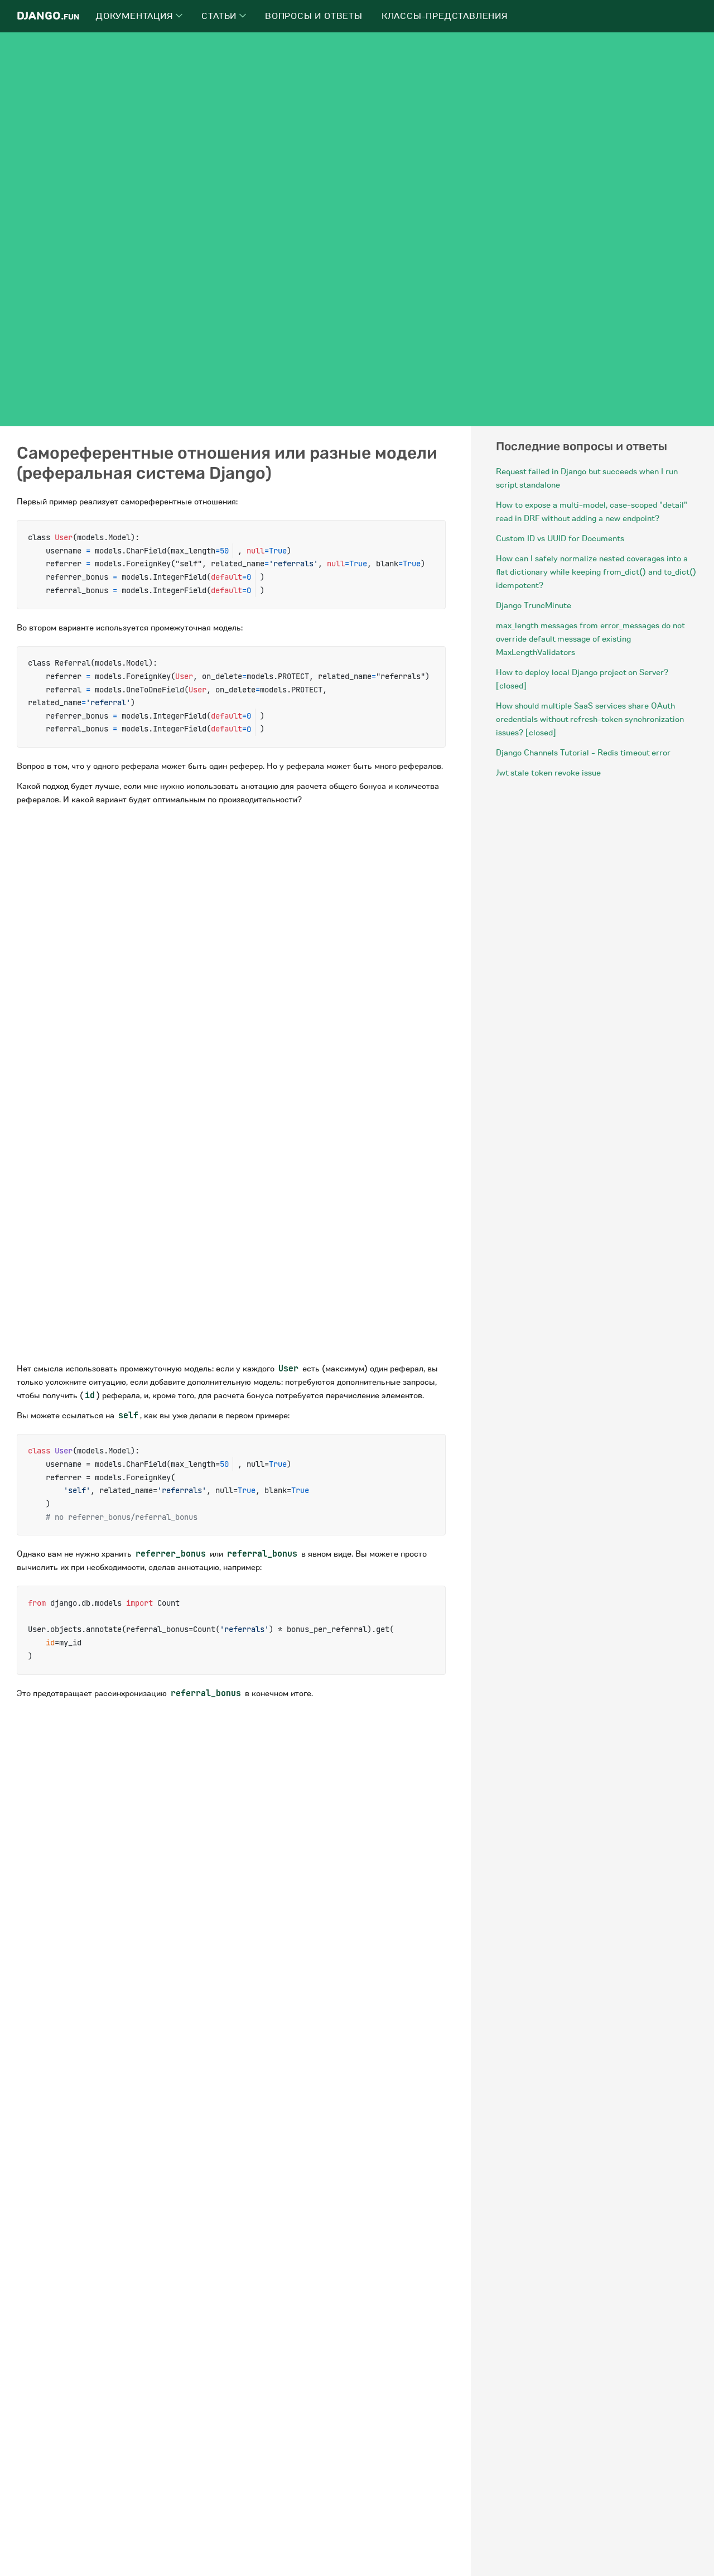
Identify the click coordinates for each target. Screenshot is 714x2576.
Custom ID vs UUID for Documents (560, 538)
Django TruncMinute (534, 605)
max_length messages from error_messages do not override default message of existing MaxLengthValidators (590, 639)
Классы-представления (445, 16)
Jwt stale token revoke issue (548, 773)
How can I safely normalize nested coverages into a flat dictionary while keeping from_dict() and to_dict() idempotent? (596, 572)
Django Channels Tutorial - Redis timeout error (583, 753)
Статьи (220, 16)
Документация (136, 16)
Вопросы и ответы (314, 16)
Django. (48, 16)
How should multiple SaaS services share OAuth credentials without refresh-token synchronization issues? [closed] (590, 719)
